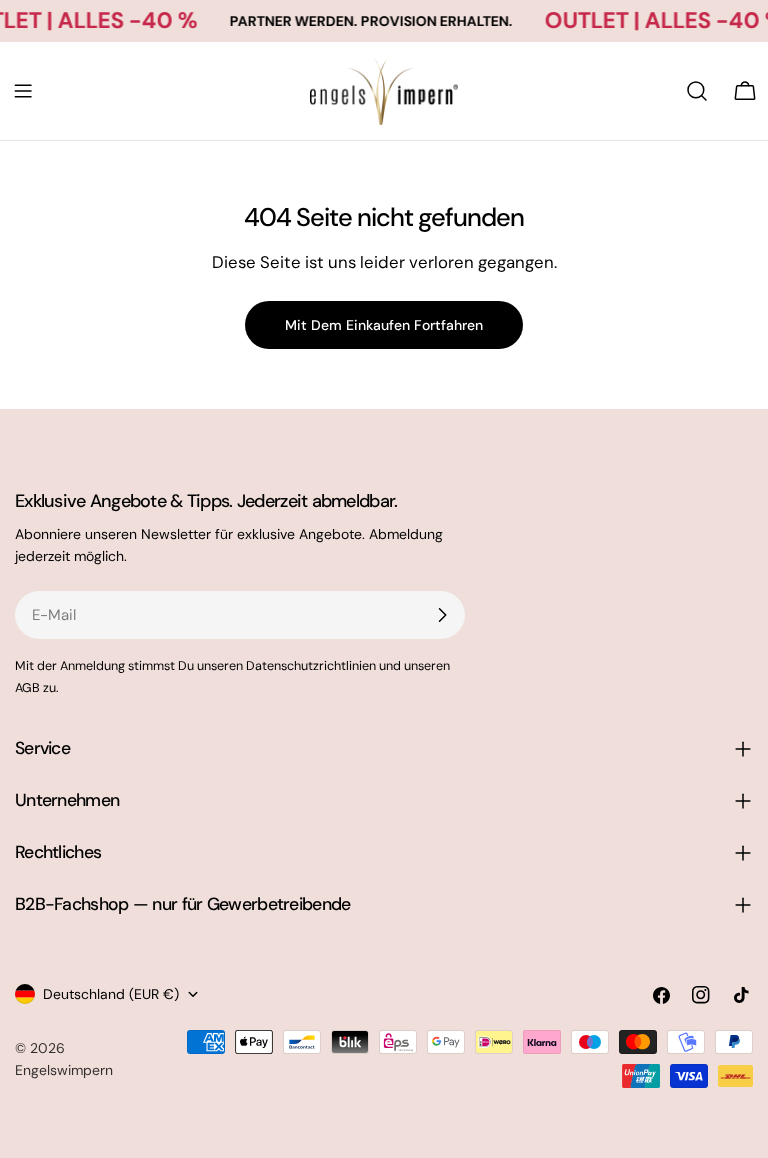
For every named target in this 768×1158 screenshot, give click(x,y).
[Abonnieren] (442, 615)
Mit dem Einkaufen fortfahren (384, 325)
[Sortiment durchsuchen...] (697, 91)
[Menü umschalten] (23, 91)
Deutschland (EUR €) (111, 994)
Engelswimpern (64, 1070)
